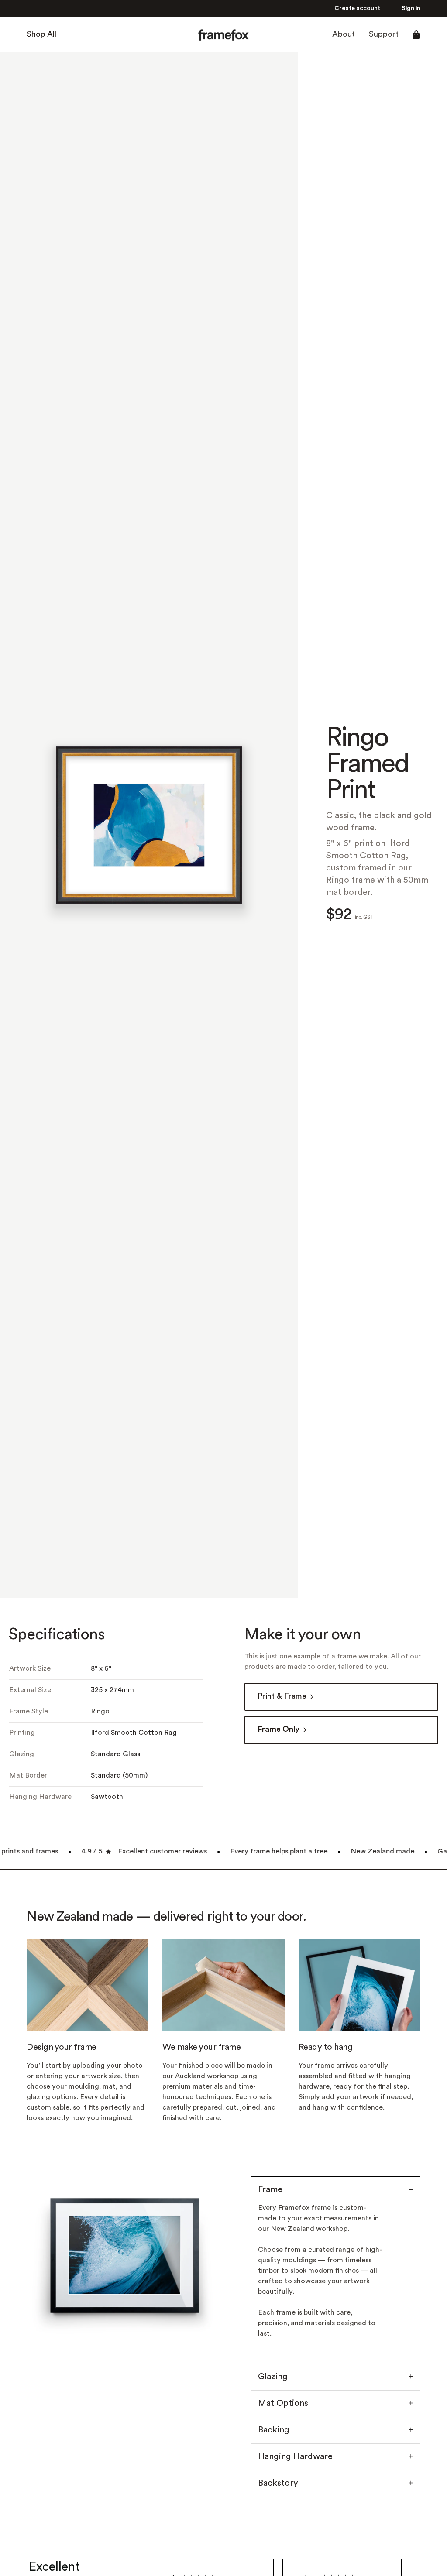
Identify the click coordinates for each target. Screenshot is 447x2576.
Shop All (41, 35)
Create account (357, 9)
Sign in (411, 9)
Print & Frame (282, 1697)
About (344, 35)
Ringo (100, 1712)
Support (384, 35)
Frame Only (279, 1730)
